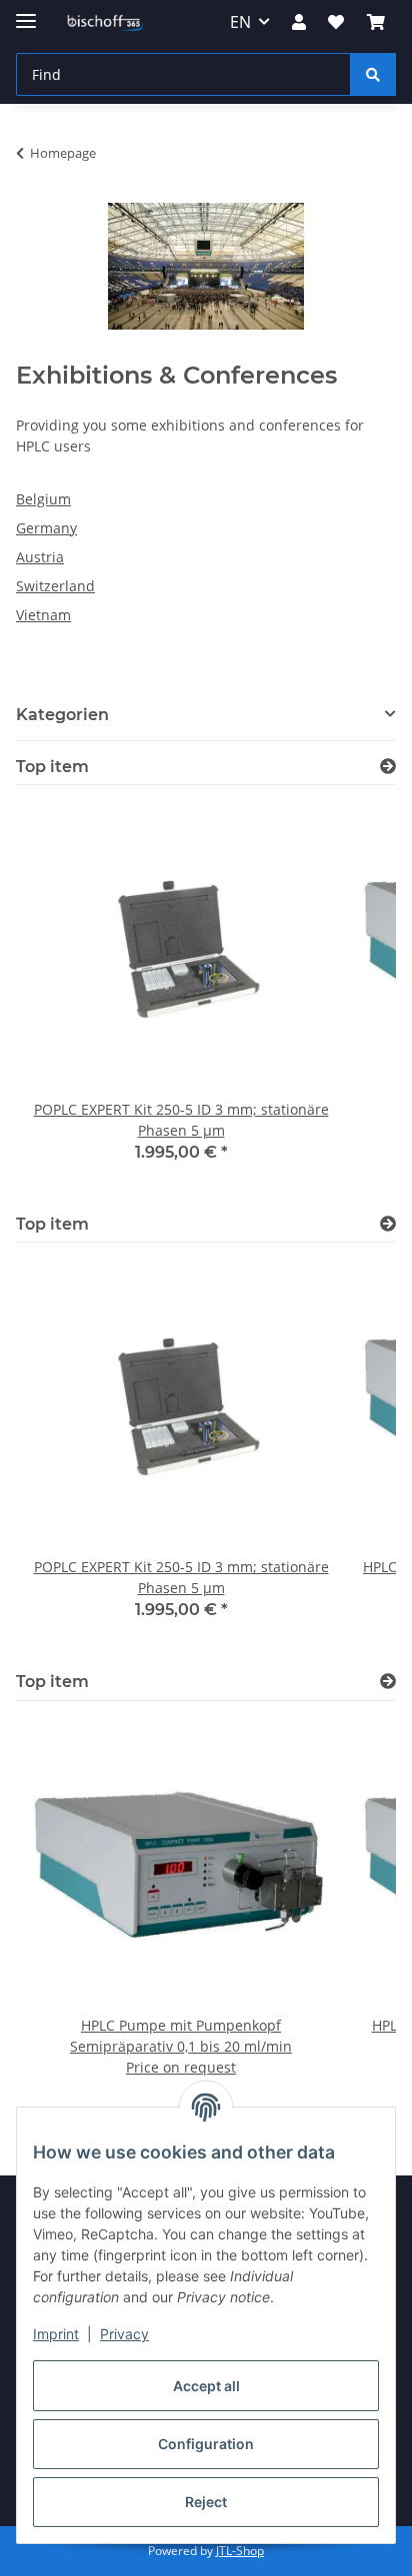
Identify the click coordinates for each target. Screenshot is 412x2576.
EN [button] (240, 22)
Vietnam (43, 615)
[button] (299, 22)
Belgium (43, 499)
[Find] (373, 74)
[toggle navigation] (26, 12)
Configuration (206, 2444)
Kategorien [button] (62, 715)
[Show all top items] (388, 767)
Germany (46, 528)
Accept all (206, 2386)
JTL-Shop (240, 2551)
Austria (40, 557)
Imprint (56, 2334)
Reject (206, 2502)
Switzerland (55, 586)
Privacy (124, 2334)
